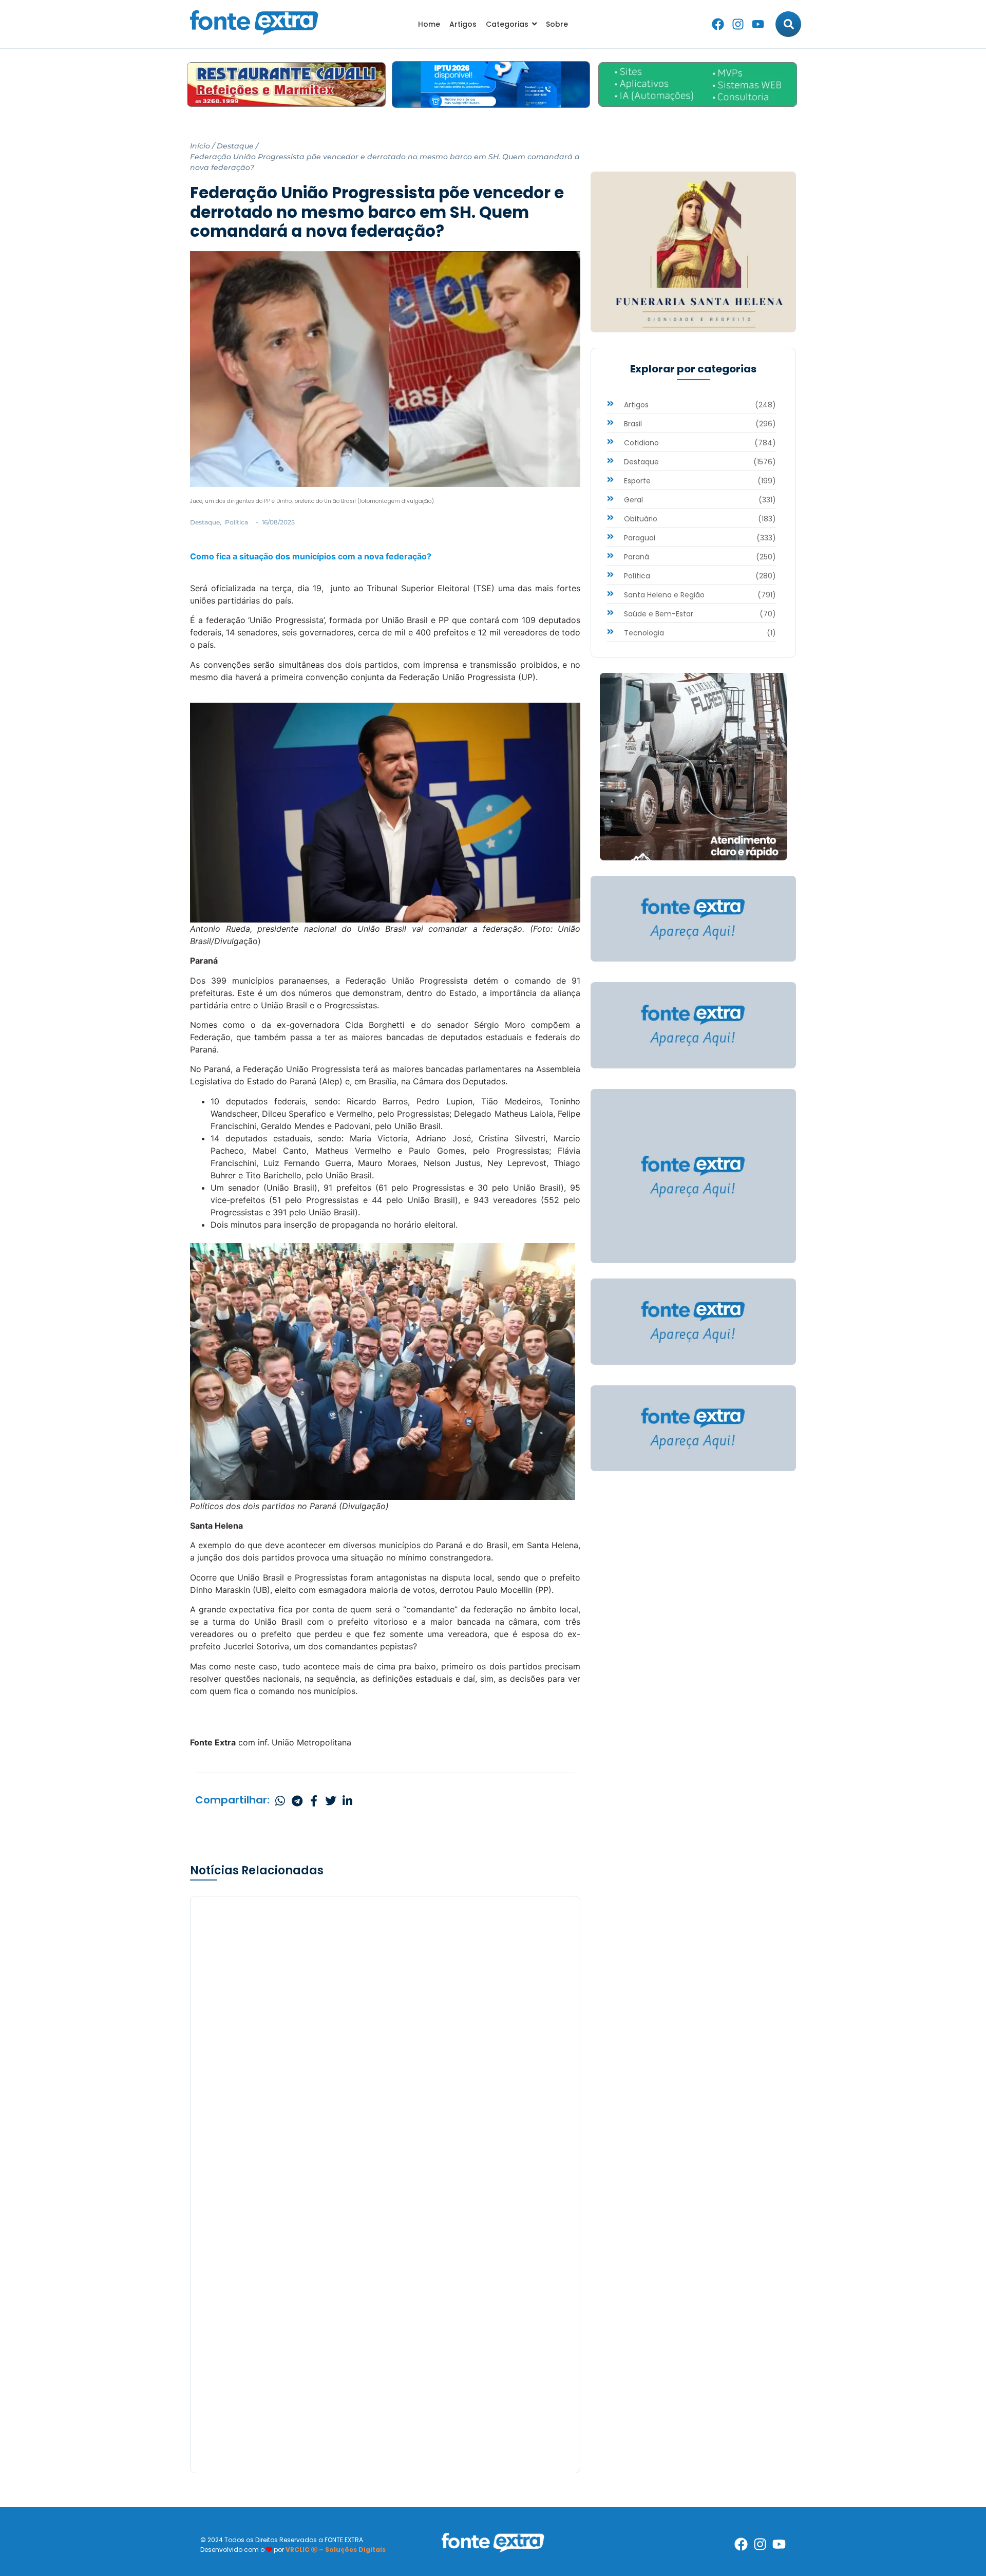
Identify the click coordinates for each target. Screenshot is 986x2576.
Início (200, 146)
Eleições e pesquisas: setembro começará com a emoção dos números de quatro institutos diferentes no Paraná (384, 2227)
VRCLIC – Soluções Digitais (336, 2550)
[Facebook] (718, 24)
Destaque (235, 146)
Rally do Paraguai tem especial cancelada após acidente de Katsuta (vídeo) (377, 2414)
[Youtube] (758, 24)
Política (236, 522)
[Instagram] (738, 24)
